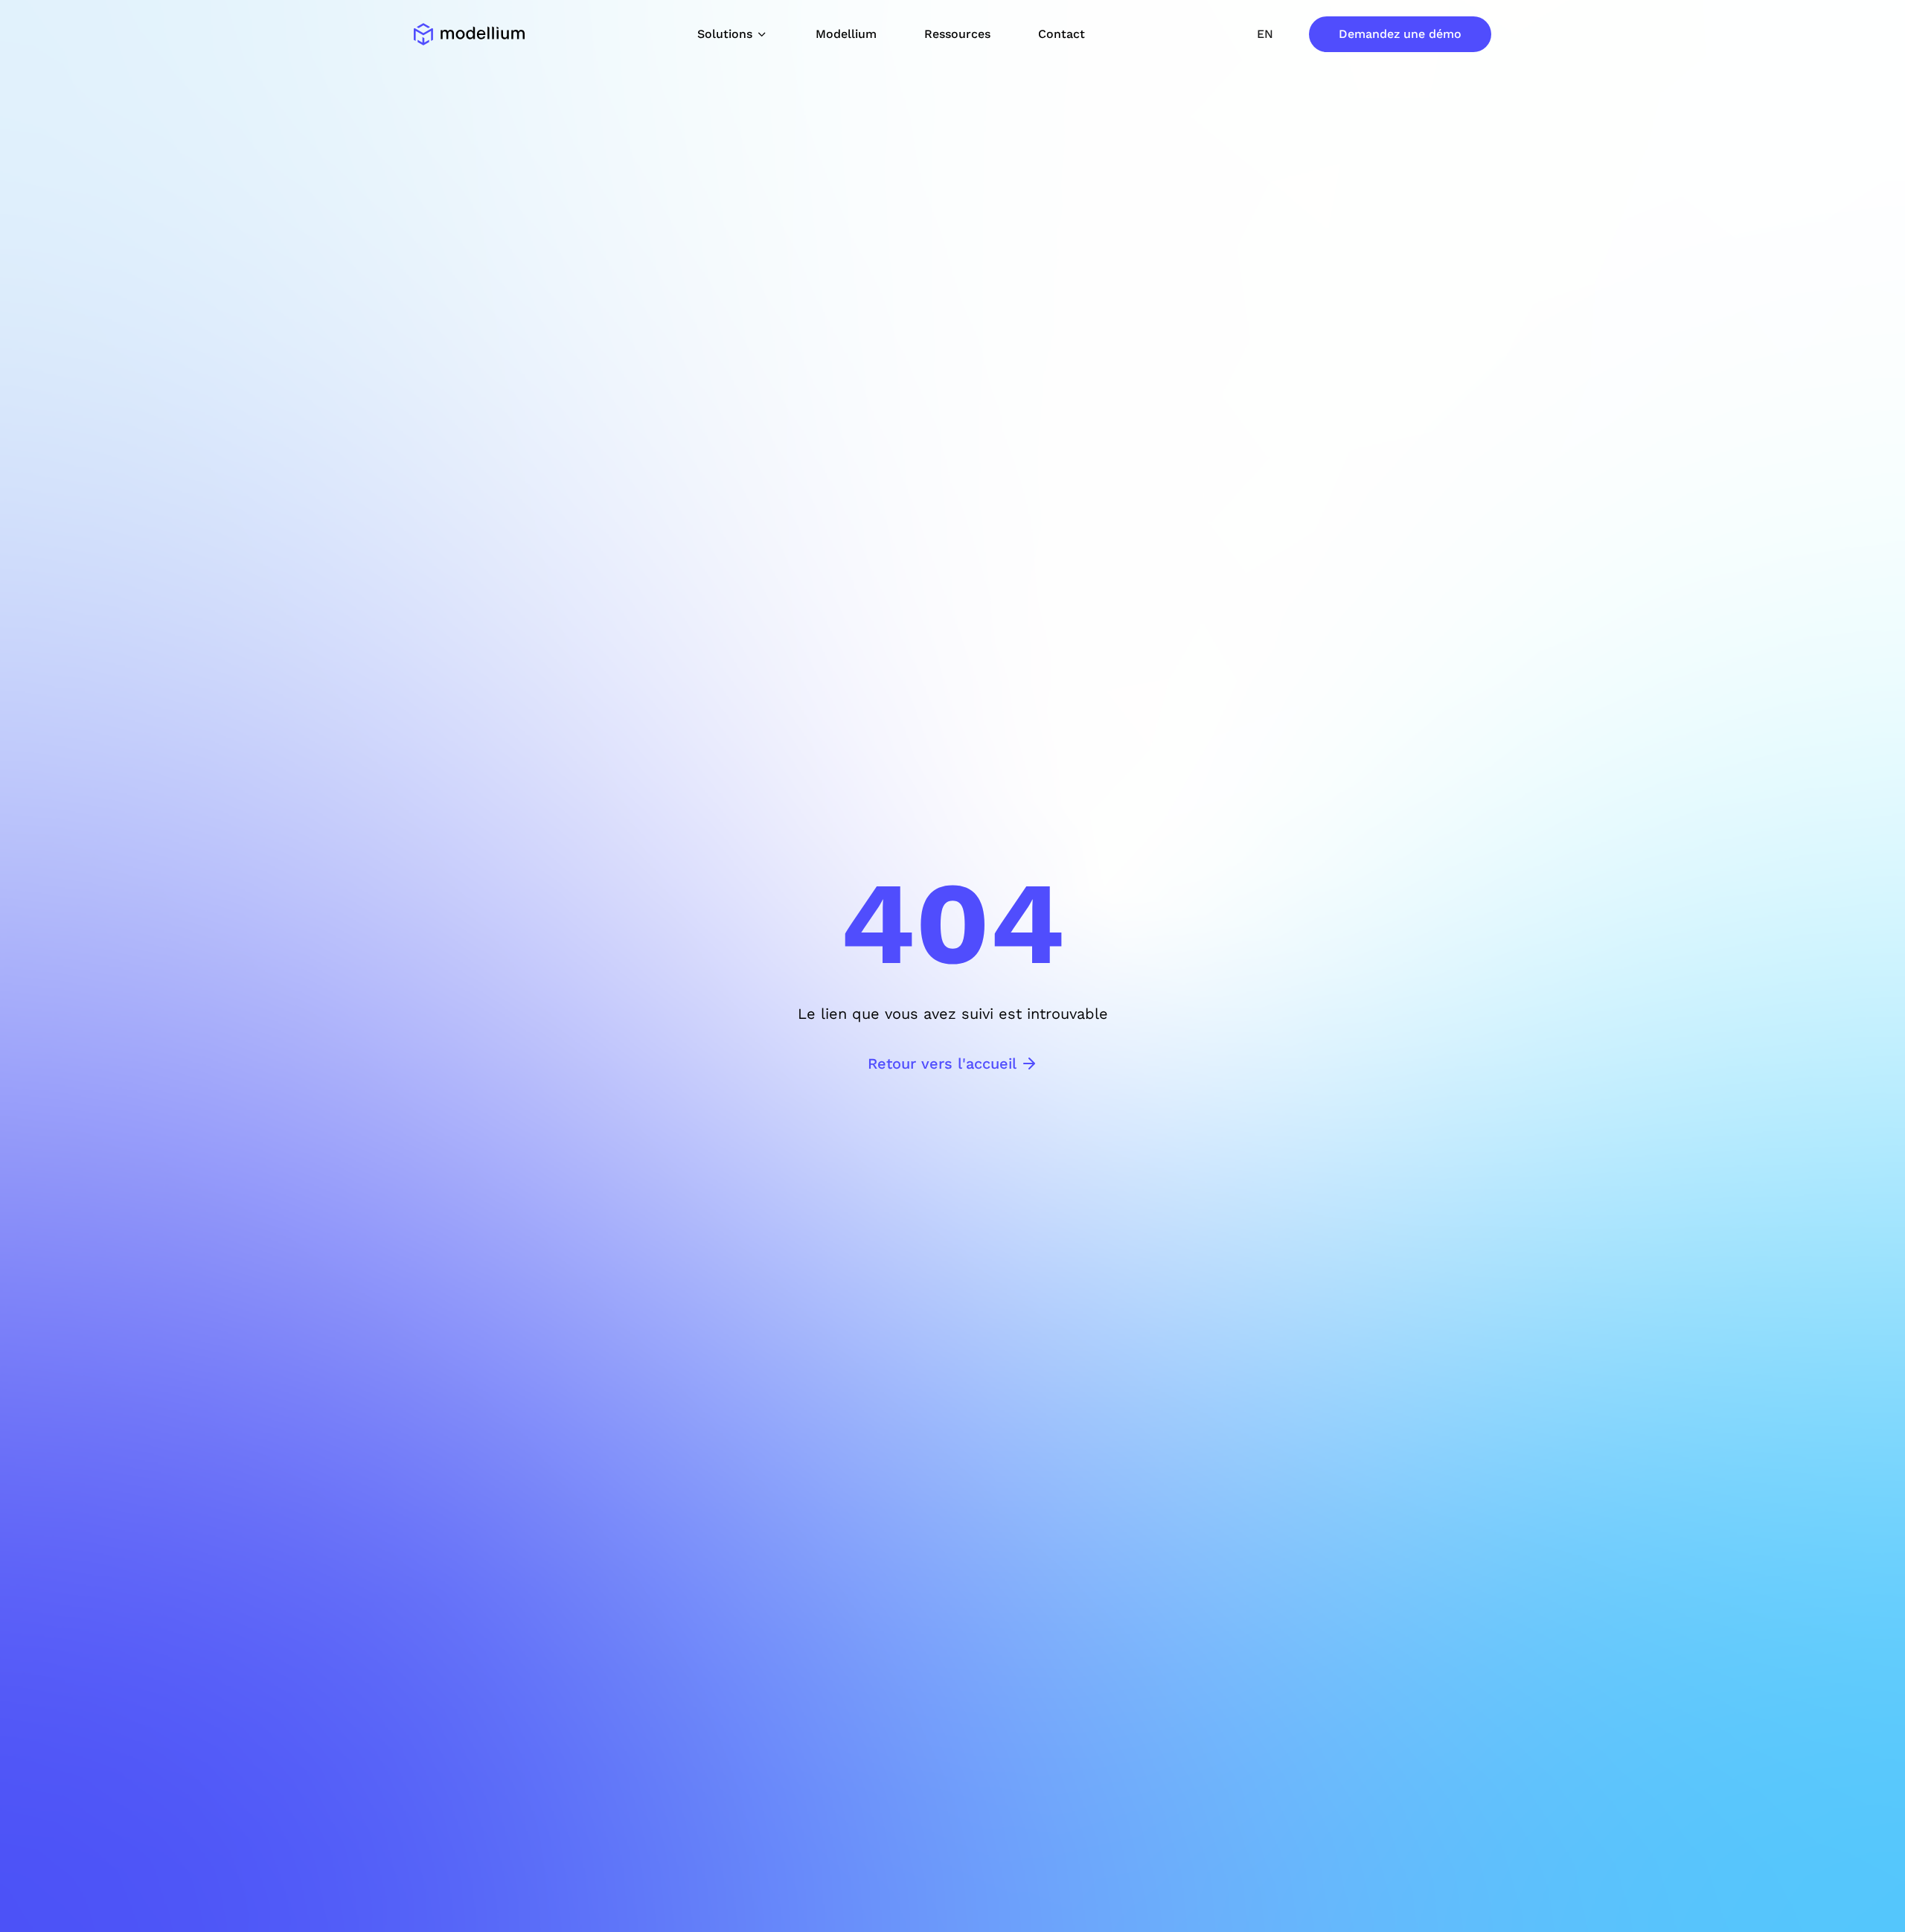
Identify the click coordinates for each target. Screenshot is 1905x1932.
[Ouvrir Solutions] (762, 34)
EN (1265, 34)
